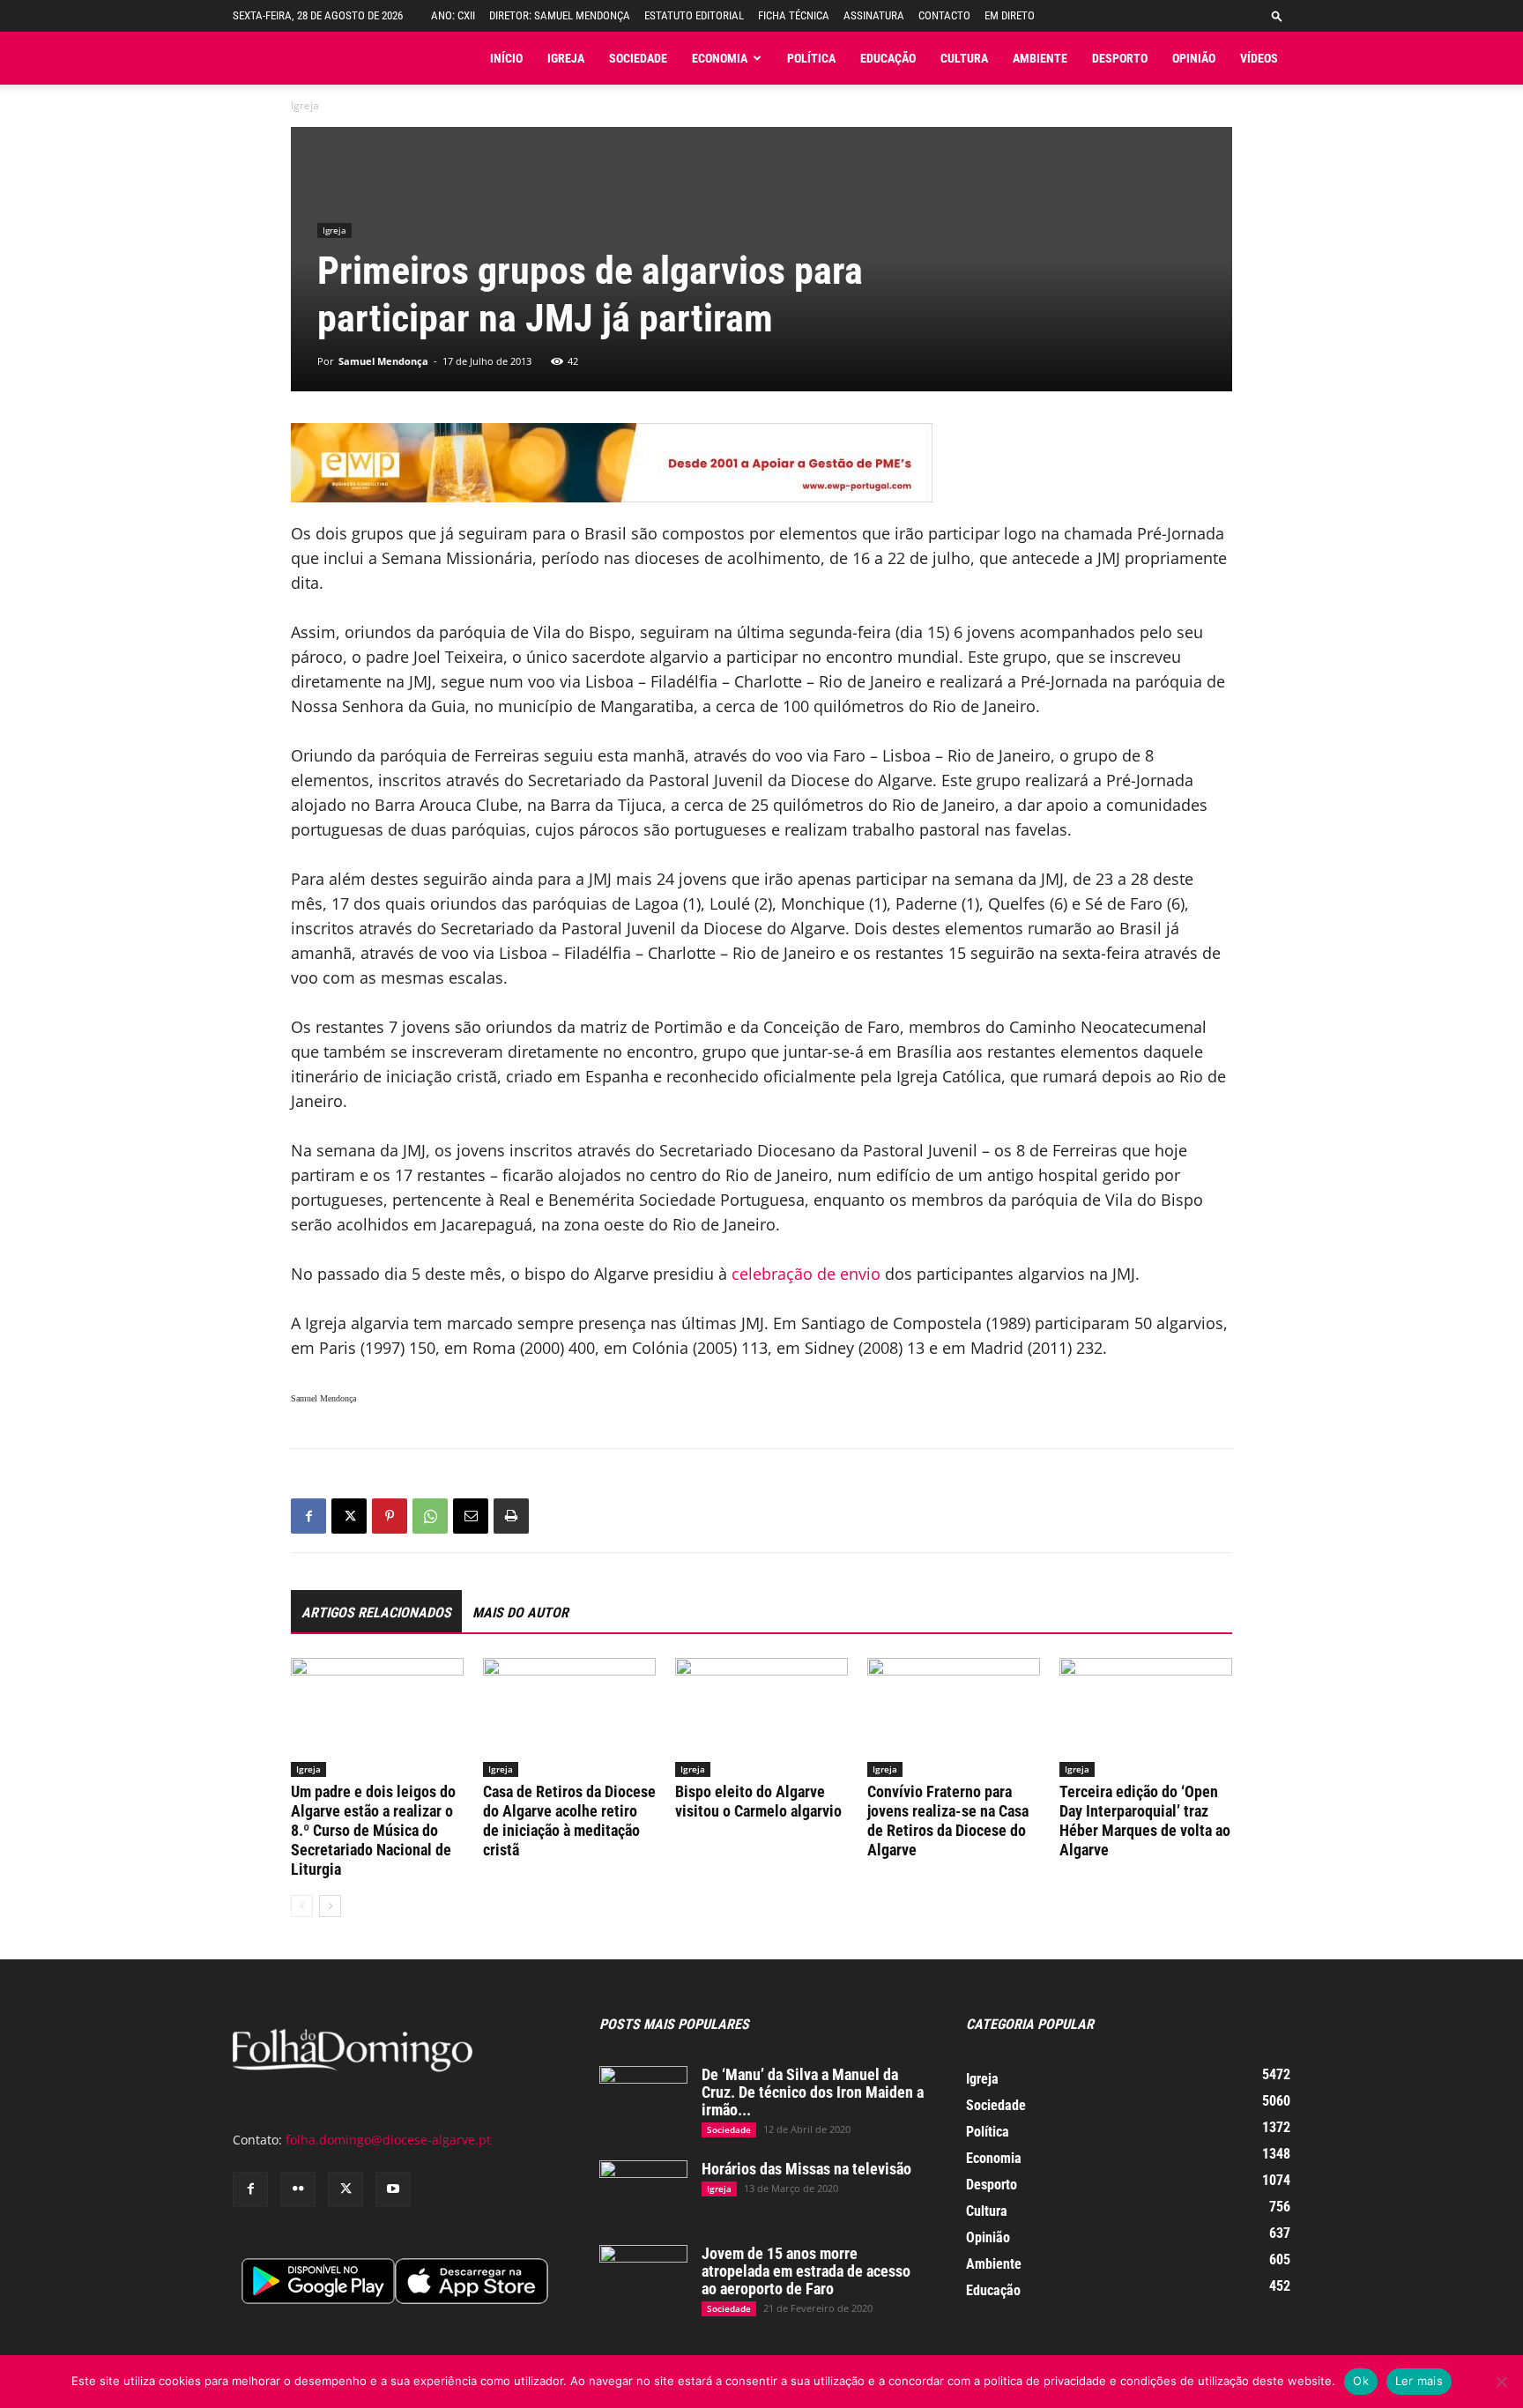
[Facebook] (308, 1516)
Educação (888, 58)
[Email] (471, 1516)
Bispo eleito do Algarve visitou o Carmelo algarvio (758, 1801)
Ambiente (1040, 58)
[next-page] (330, 1906)
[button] (1277, 15)
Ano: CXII (453, 15)
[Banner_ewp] (761, 463)
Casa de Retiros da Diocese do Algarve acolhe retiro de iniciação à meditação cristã (569, 1821)
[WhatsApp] (430, 1516)
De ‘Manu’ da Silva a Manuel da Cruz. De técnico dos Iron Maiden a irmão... (813, 2092)
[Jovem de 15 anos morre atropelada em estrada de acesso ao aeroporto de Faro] (643, 2276)
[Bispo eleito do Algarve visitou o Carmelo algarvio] (761, 1717)
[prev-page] (302, 1906)
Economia (720, 58)
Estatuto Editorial (694, 15)
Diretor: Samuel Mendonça (560, 15)
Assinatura (874, 15)
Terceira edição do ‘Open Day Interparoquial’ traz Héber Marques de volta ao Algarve (1145, 1821)
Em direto (1010, 15)
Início (506, 58)
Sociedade (638, 58)
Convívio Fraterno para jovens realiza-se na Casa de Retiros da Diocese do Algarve (948, 1821)
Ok (1361, 2381)
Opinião (1194, 58)
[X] (349, 1516)
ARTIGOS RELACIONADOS (376, 1613)
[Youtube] (393, 2189)
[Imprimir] (511, 1516)
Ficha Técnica (794, 15)
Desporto (1120, 58)
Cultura (964, 58)
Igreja (566, 58)
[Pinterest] (390, 1516)
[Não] (1501, 2382)
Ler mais (1419, 2381)
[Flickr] (298, 2189)
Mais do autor (520, 1613)
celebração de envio (806, 1274)
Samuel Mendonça (383, 361)
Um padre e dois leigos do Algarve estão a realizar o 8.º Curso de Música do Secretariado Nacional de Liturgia (373, 1830)
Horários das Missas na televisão (806, 2169)
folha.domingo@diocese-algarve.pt (388, 2140)
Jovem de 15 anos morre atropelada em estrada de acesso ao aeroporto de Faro (806, 2271)
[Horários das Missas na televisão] (643, 2191)
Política (811, 58)
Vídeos (1259, 58)
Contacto (944, 15)
